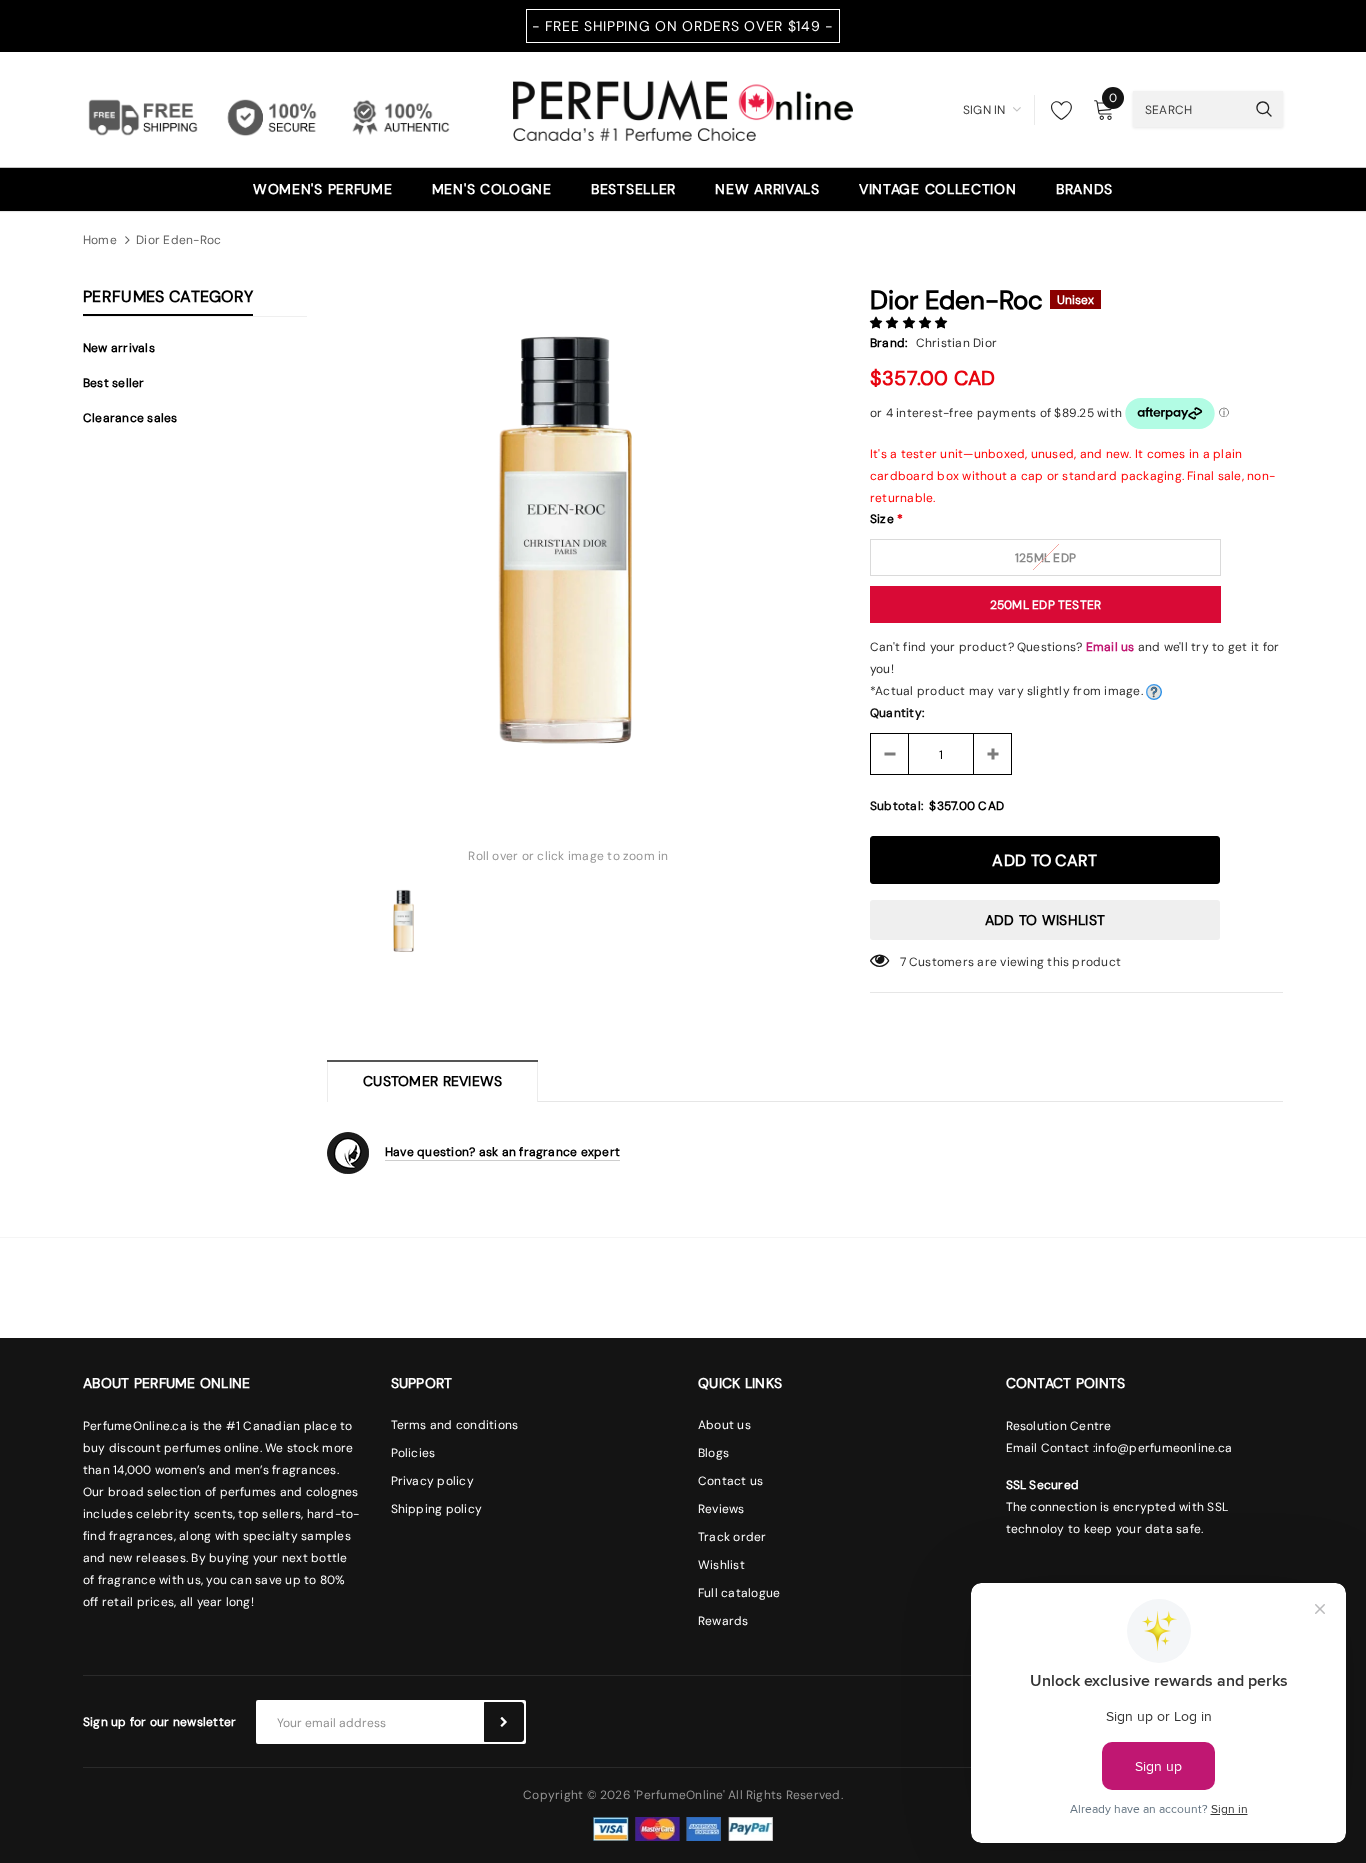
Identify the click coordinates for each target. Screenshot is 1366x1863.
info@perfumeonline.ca (1163, 1448)
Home (100, 240)
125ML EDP (1045, 558)
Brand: (888, 343)
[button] (910, 323)
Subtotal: (896, 806)
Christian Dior (956, 343)
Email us (1110, 647)
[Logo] (683, 108)
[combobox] (1189, 109)
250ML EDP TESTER (1046, 605)
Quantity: (897, 713)
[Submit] (504, 1722)
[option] (568, 533)
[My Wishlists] (1056, 110)
